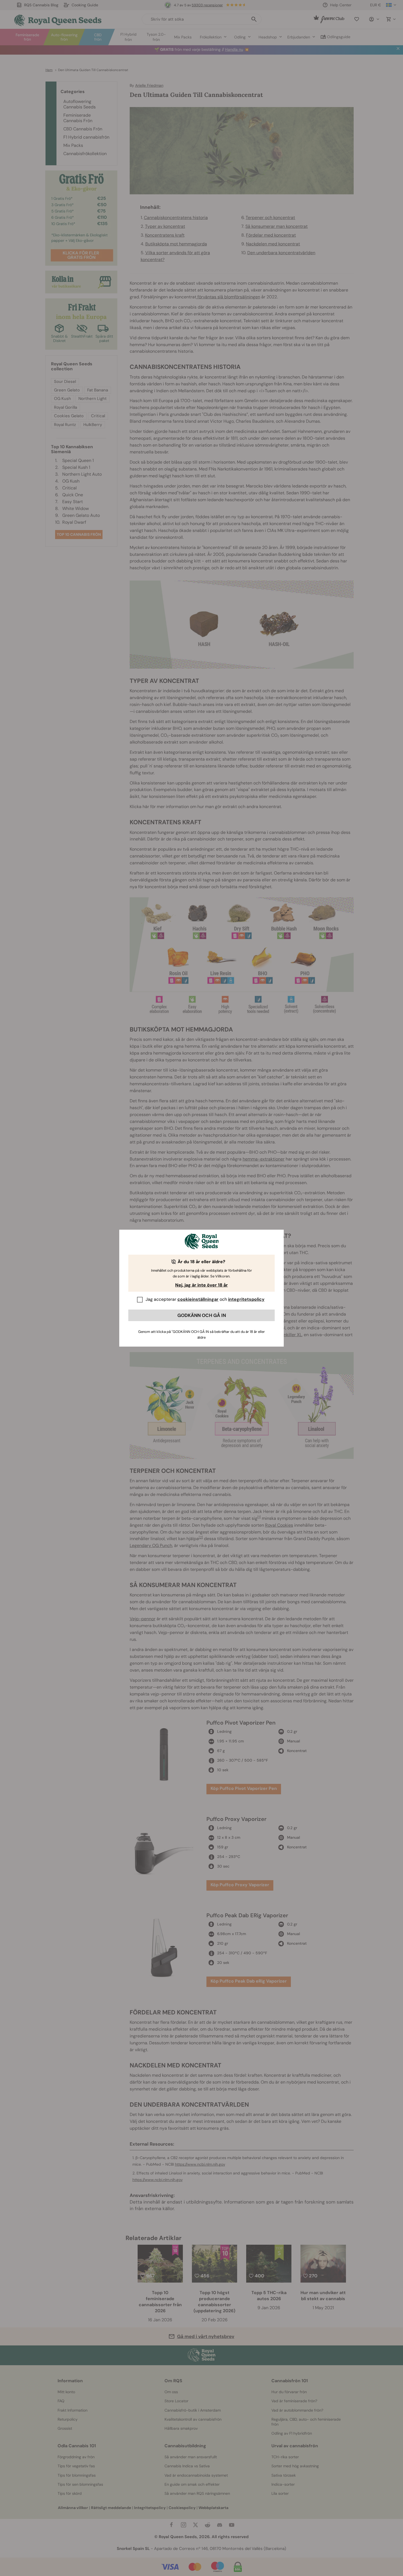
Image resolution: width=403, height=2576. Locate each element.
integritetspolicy (246, 1299)
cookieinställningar (198, 1299)
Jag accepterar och (205, 1299)
